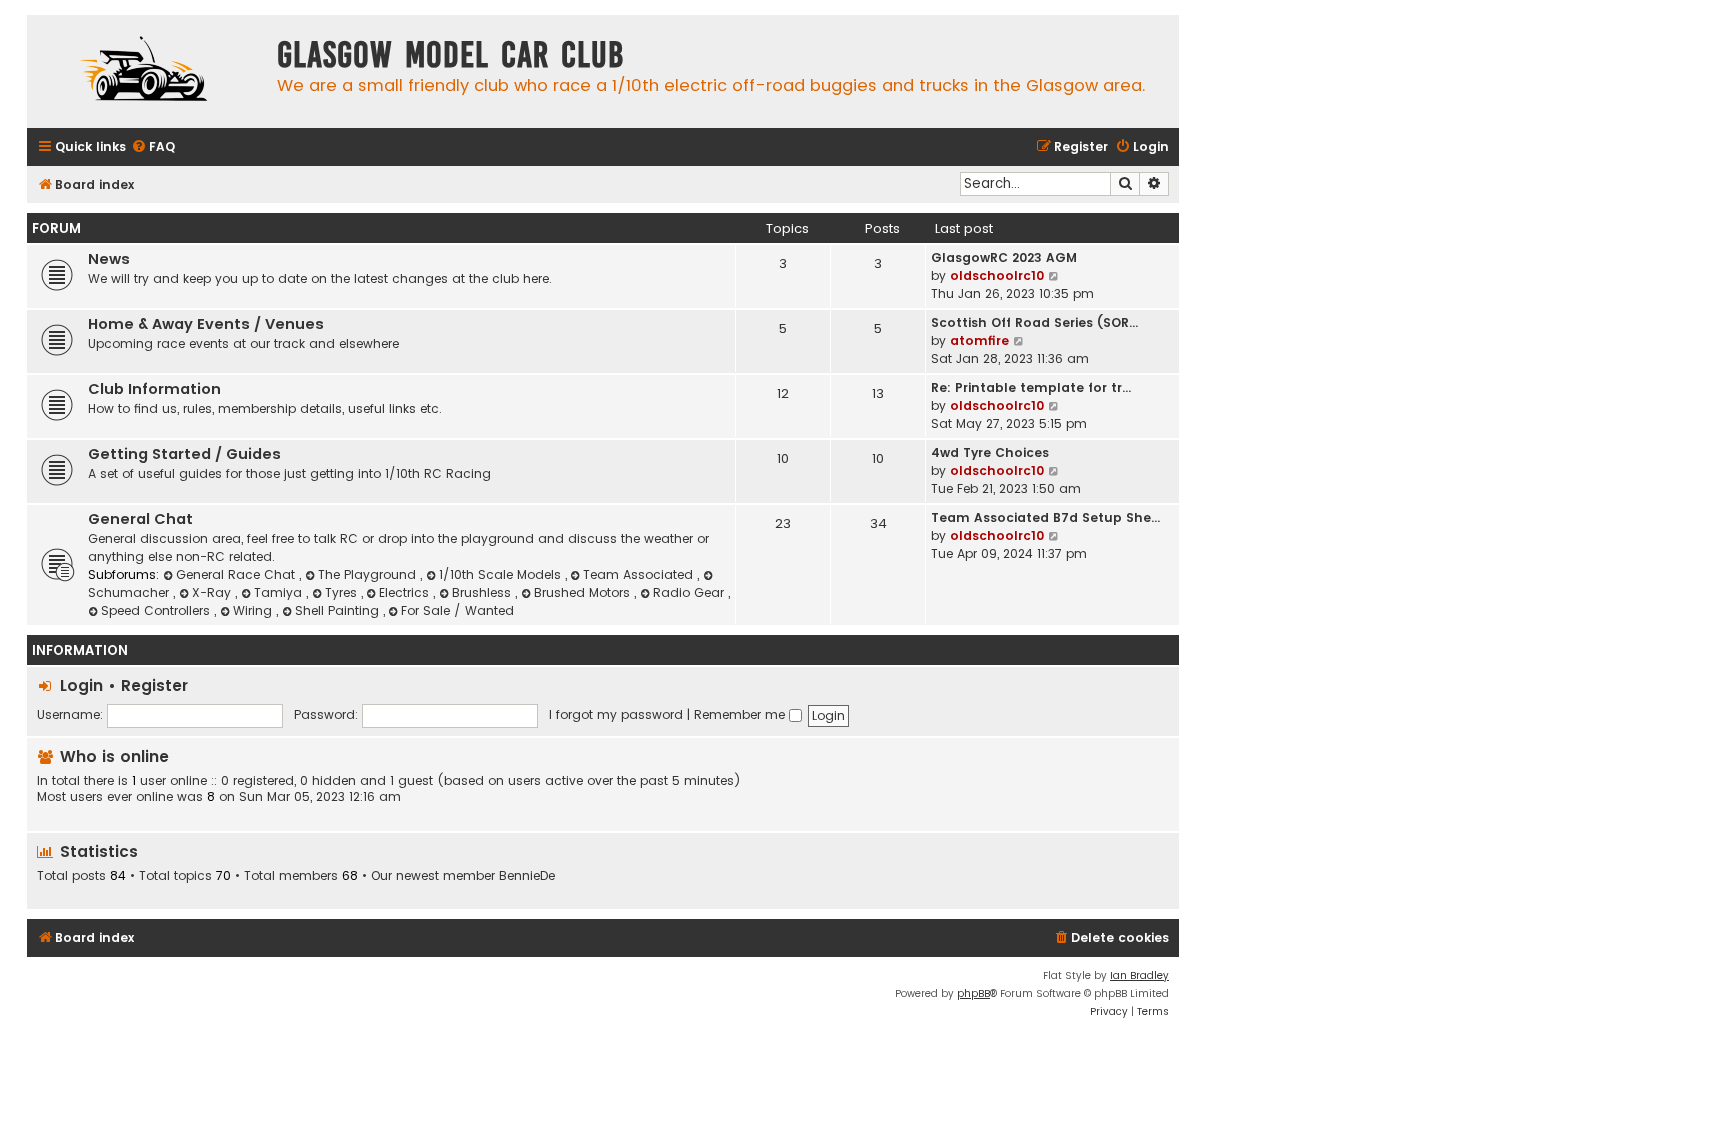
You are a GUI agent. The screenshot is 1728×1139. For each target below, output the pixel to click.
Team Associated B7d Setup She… (1045, 517)
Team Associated (640, 574)
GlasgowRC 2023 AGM (1004, 257)
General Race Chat (237, 574)
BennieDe (527, 876)
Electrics (406, 592)
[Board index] (147, 71)
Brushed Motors (584, 592)
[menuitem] (153, 147)
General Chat (140, 519)
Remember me (741, 714)
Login (81, 685)
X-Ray (213, 592)
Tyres (343, 592)
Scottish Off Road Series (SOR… (1034, 322)
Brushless (483, 592)
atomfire (979, 340)
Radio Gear (690, 592)
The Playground (369, 574)
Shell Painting (339, 610)
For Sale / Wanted (457, 610)
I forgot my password (616, 714)
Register (154, 685)
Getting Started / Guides (184, 454)
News (109, 259)
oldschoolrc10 (997, 275)
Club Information (154, 389)
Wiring (254, 610)
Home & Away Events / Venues (206, 324)
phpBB (973, 993)
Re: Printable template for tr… (1031, 387)
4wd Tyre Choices (990, 452)
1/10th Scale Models (502, 574)
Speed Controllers (157, 610)
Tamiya (280, 592)
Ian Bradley (1139, 975)
